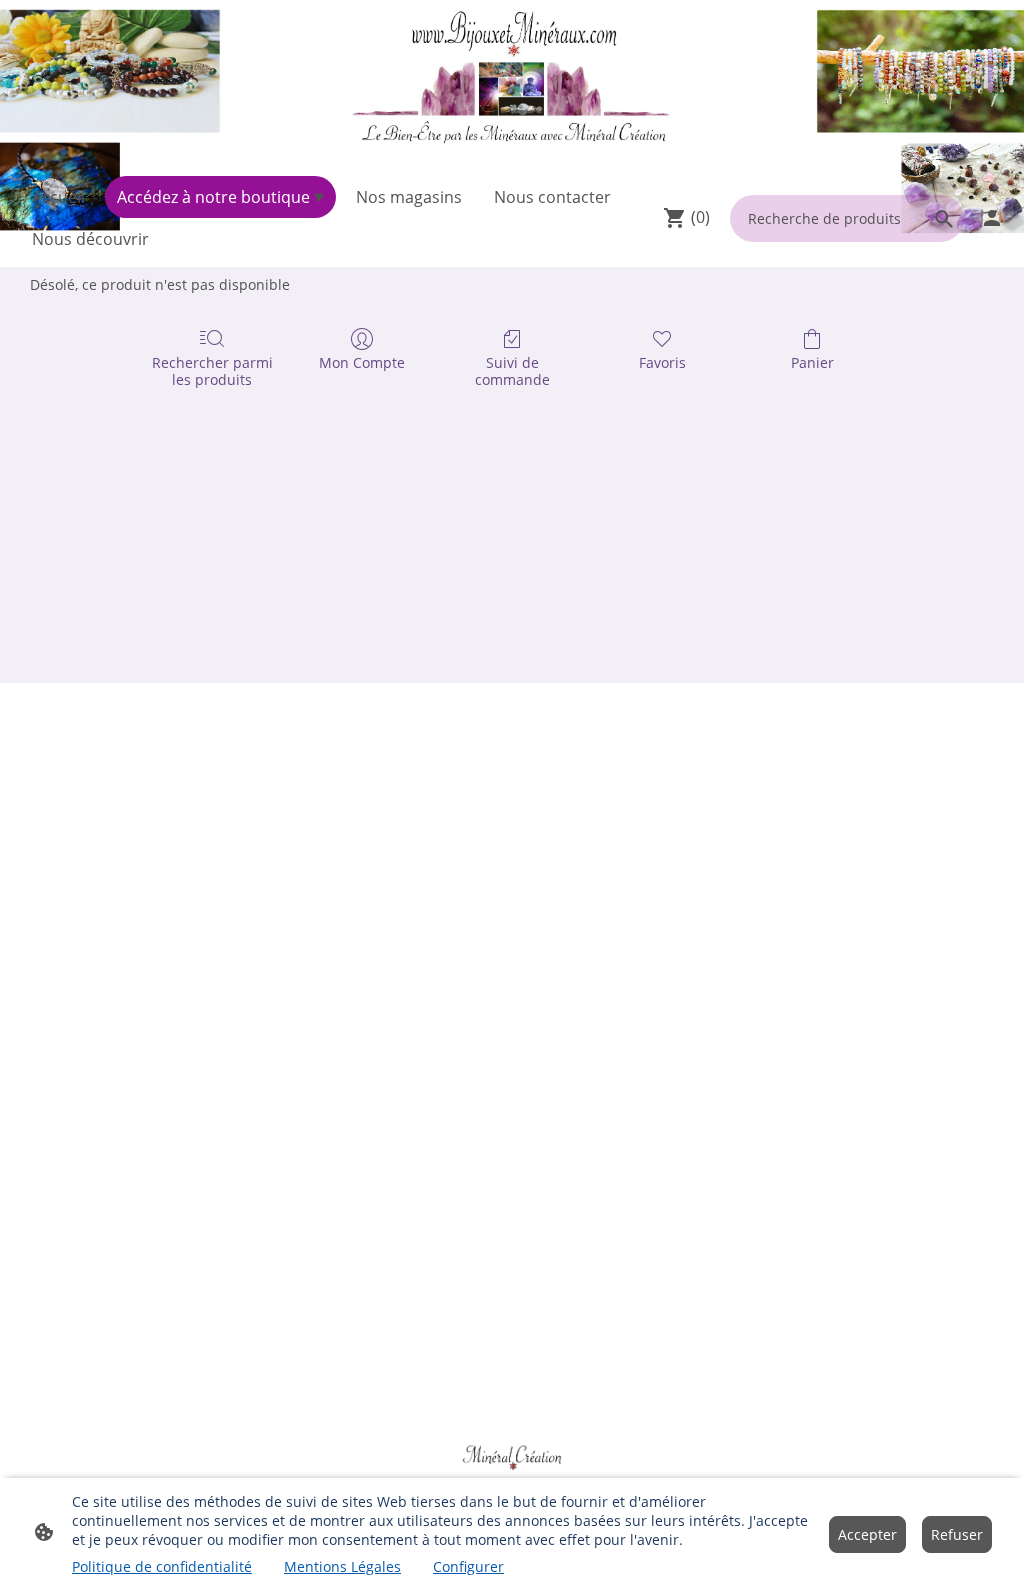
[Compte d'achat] (992, 218)
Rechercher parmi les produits (212, 371)
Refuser (957, 1534)
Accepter (867, 1534)
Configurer (468, 1566)
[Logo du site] (512, 83)
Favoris (662, 362)
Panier (812, 362)
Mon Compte (362, 362)
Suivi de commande (512, 371)
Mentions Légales (342, 1566)
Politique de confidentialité (162, 1566)
